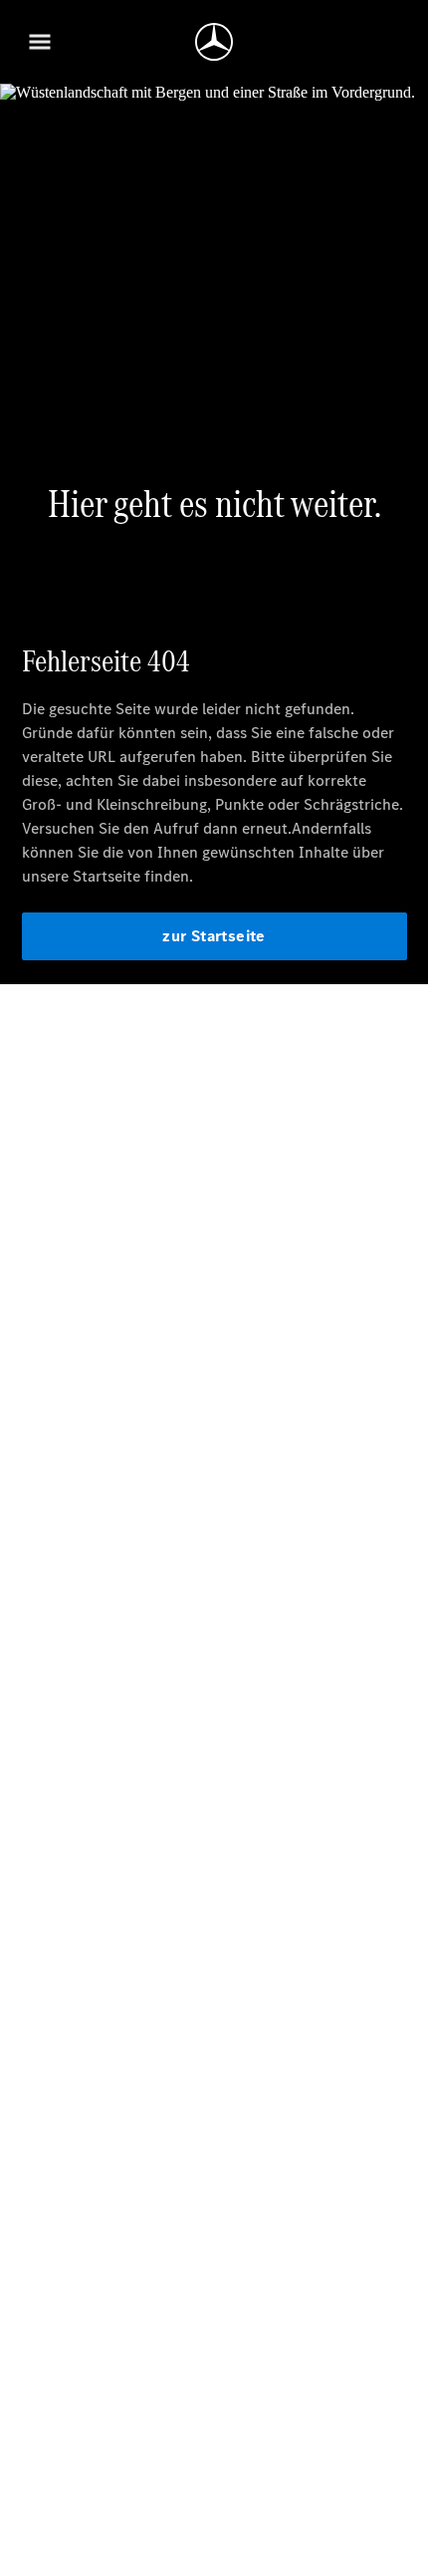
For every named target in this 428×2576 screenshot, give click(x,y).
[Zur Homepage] (214, 42)
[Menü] (40, 42)
